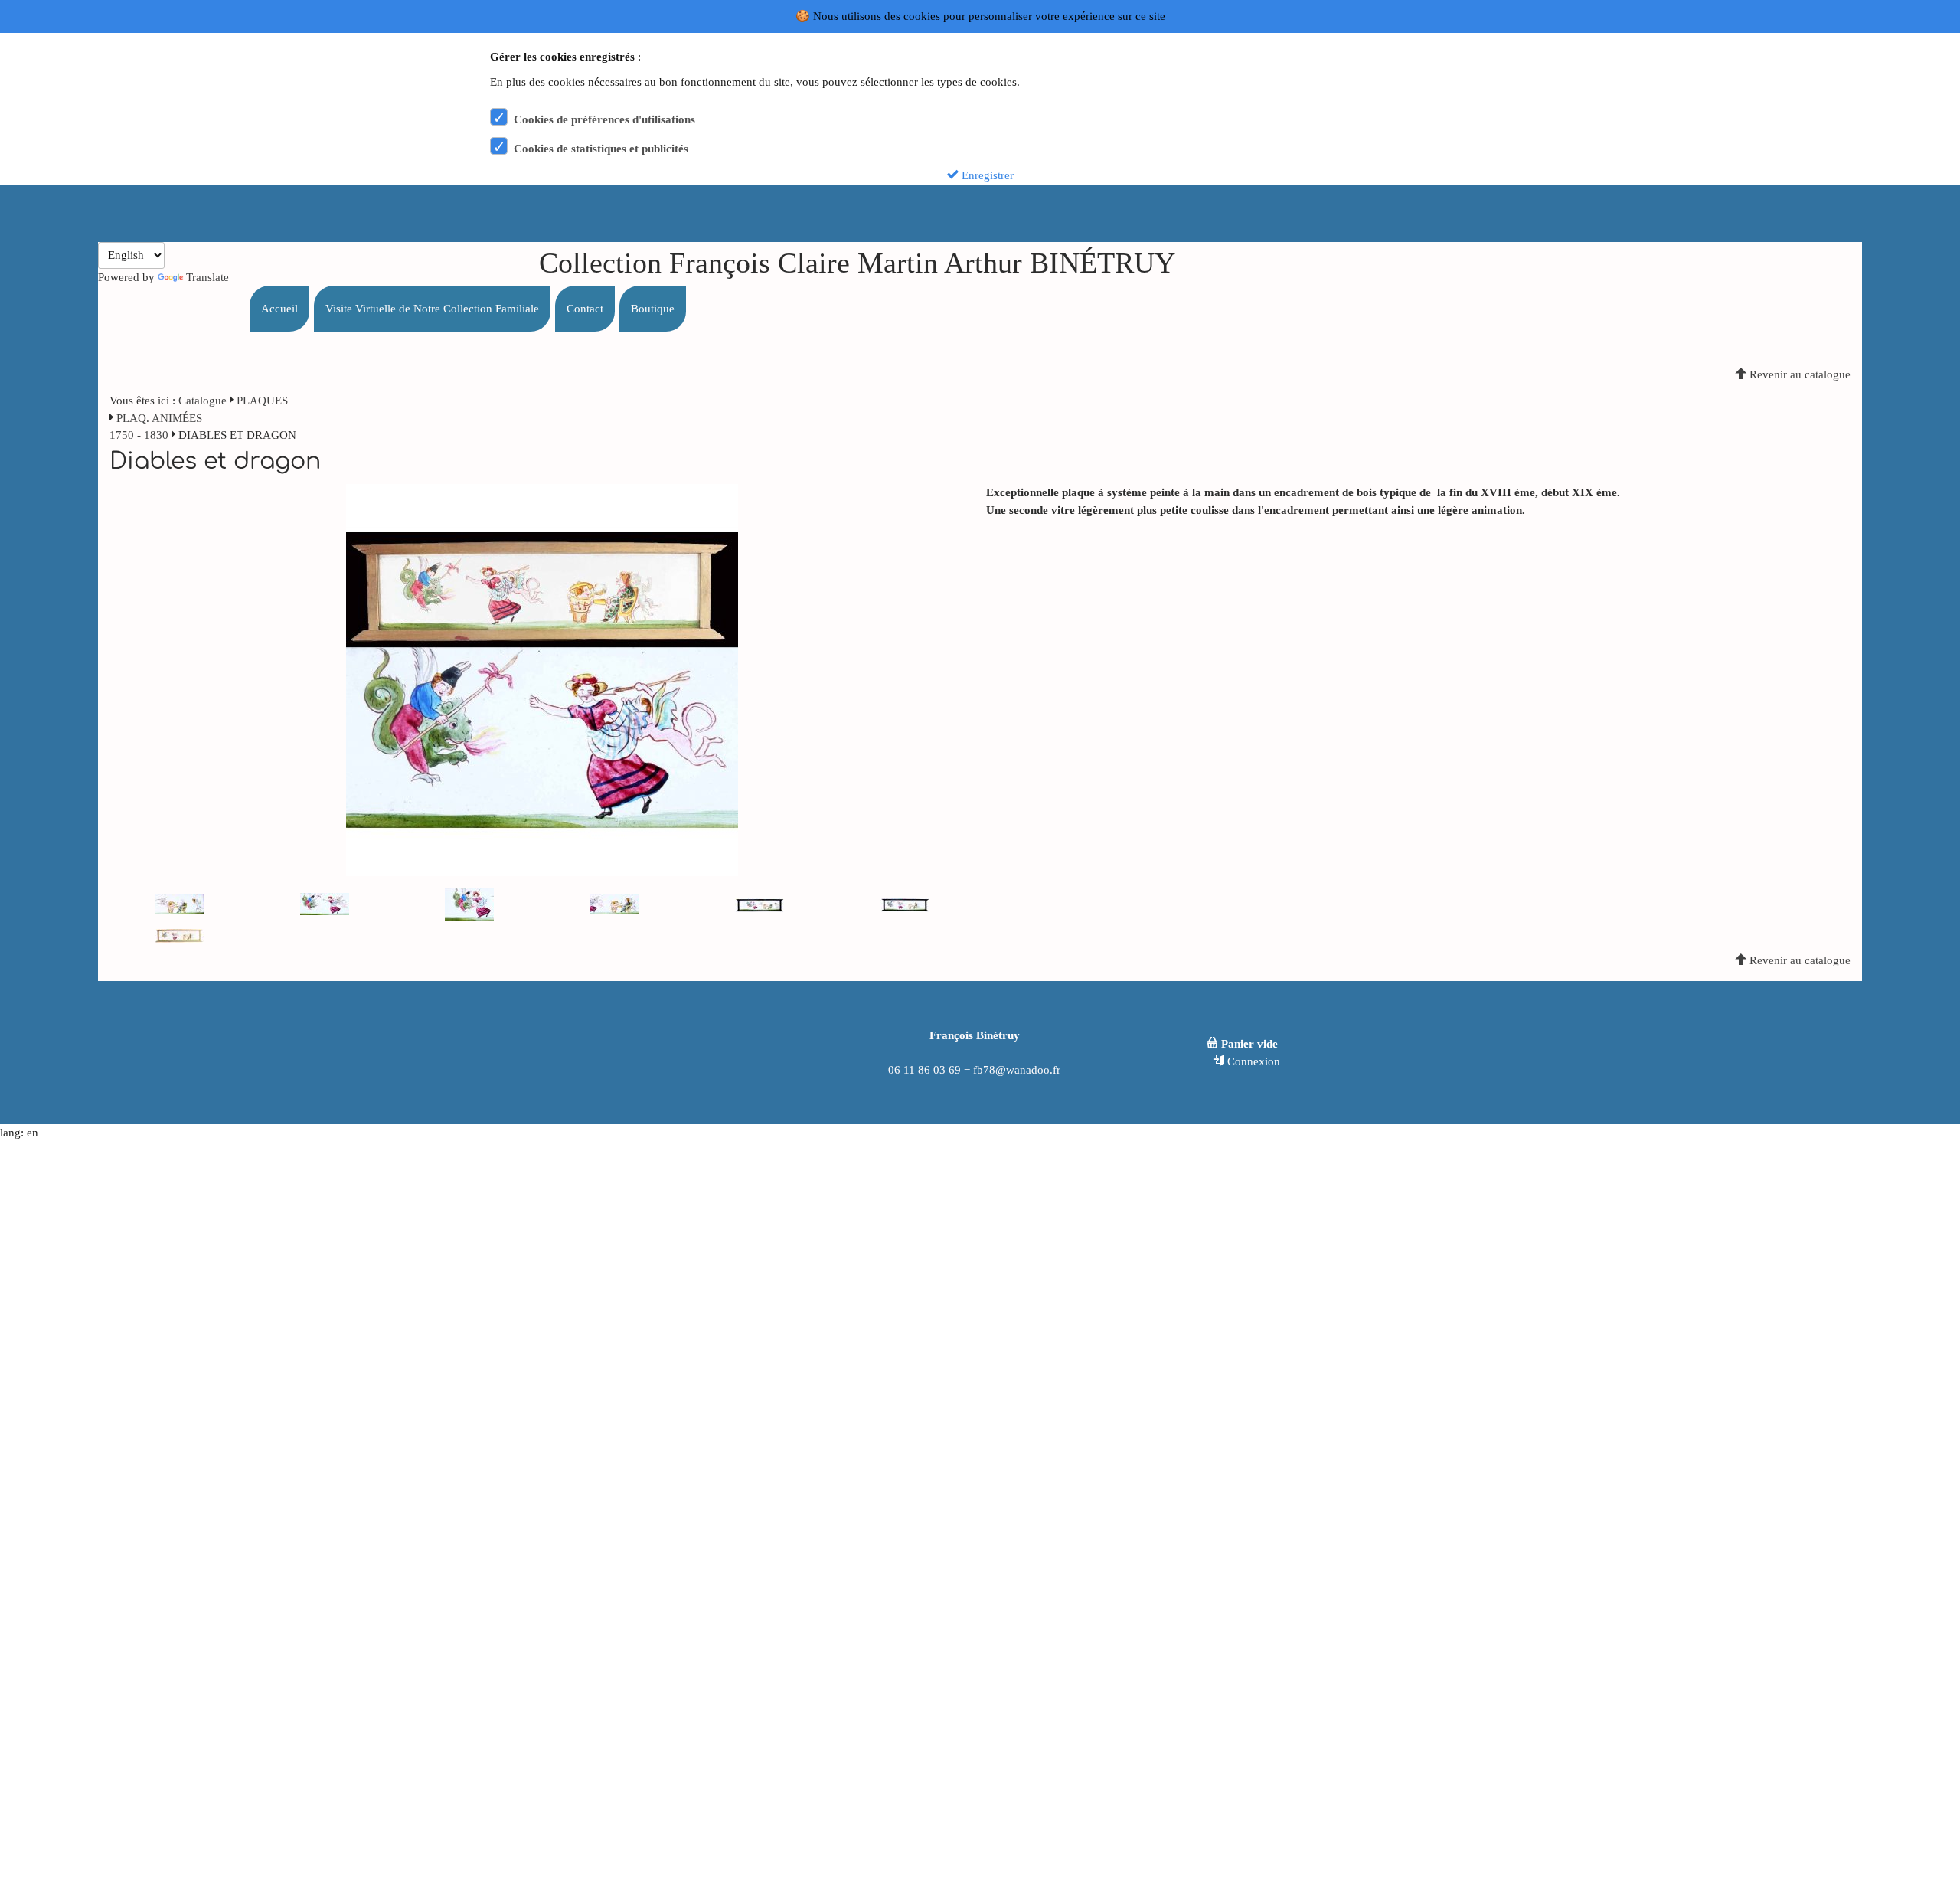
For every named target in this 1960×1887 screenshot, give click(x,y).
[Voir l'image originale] (542, 679)
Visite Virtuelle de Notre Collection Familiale (432, 309)
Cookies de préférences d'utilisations (604, 119)
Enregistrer (986, 175)
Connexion (1252, 1061)
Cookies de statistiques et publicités (601, 149)
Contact (585, 309)
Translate (207, 277)
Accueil (279, 309)
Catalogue (203, 401)
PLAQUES (262, 401)
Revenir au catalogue (1798, 374)
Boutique (653, 309)
